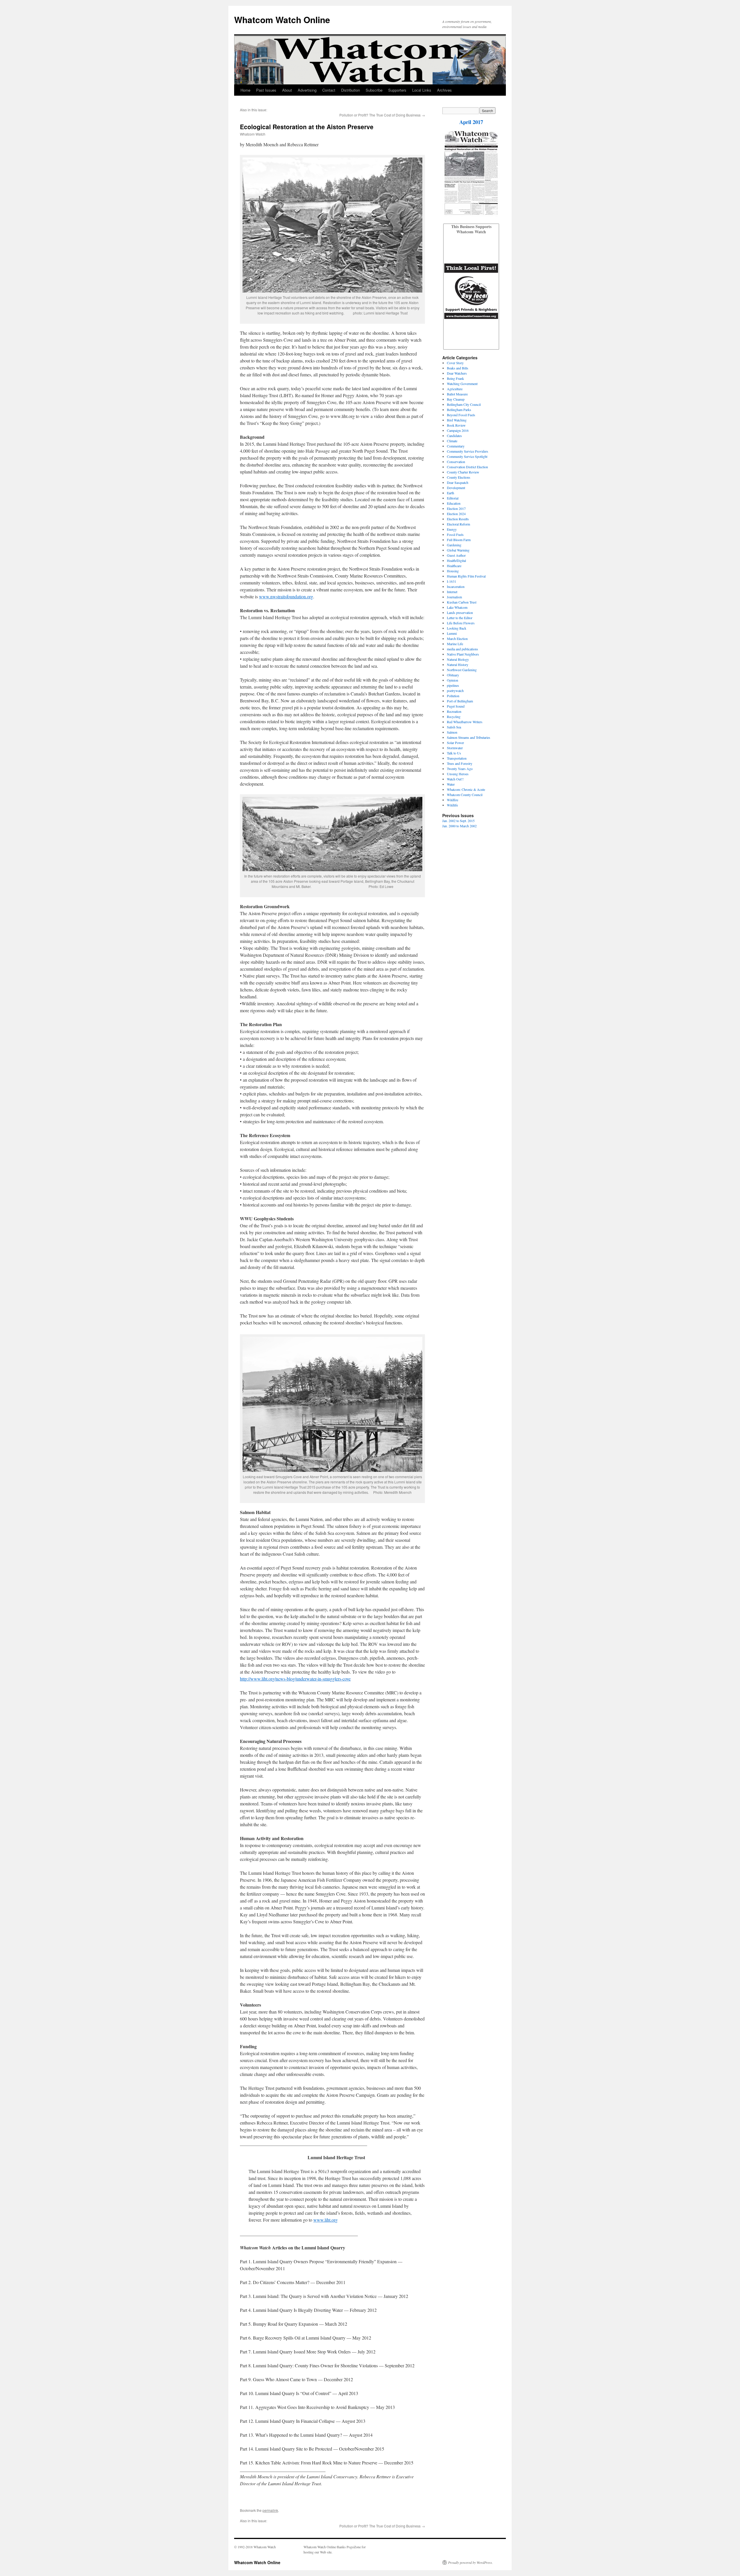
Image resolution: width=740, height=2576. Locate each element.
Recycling (454, 717)
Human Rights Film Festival (466, 576)
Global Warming (458, 550)
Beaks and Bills (458, 368)
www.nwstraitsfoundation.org (286, 596)
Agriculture (455, 389)
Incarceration (456, 586)
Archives (444, 90)
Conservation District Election (467, 467)
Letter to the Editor (460, 618)
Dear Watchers (457, 373)
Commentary (456, 446)
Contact (329, 90)
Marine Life (455, 644)
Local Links (422, 90)
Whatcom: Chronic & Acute (466, 789)
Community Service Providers (468, 451)
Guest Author (456, 555)
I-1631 (452, 581)
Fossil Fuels (455, 534)
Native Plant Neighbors (463, 654)
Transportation (457, 758)
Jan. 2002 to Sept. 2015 (458, 821)
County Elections (459, 477)
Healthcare (454, 566)
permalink (270, 2510)
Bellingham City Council (464, 404)
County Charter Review (463, 472)
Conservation (456, 462)
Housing (453, 571)
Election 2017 (456, 508)
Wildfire (453, 800)
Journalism (454, 597)
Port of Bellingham (460, 701)
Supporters (397, 90)
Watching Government (462, 384)
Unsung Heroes (458, 774)
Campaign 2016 (458, 430)
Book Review (456, 425)
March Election (457, 639)
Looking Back (457, 628)
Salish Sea (454, 727)
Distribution (350, 90)
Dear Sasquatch (458, 482)
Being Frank (455, 378)
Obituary (453, 675)
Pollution (453, 696)
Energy (452, 529)
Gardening (454, 545)
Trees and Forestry (460, 763)
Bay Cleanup (456, 399)
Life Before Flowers (461, 623)
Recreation (454, 711)
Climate (452, 441)
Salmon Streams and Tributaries (469, 737)
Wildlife (452, 805)
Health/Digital (456, 560)
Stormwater (455, 748)
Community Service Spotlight (467, 456)
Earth (451, 493)
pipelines (453, 685)
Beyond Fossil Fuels (461, 415)
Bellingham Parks (459, 410)
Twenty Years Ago (460, 769)
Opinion (453, 680)
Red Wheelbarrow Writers (465, 722)
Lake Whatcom (457, 607)
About (287, 90)
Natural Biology (458, 659)
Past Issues (266, 90)
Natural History (458, 665)
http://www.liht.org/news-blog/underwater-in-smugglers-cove (295, 1679)
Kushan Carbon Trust (462, 602)
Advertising (307, 90)
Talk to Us (454, 753)
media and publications (462, 649)
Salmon (452, 732)
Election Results (458, 519)
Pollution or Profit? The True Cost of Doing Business (380, 115)
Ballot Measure (457, 394)
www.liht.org (325, 2220)
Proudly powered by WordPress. (470, 2562)
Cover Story (455, 363)
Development (456, 488)
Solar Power (455, 743)
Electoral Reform (458, 524)
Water (451, 784)
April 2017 (471, 122)
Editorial (453, 498)
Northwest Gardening (462, 670)
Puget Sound (456, 706)
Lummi (452, 633)
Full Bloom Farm (459, 540)
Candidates (454, 436)
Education (454, 503)
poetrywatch (455, 691)
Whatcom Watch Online (282, 20)
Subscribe (374, 90)
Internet (452, 592)
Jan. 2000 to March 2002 (459, 826)
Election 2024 (456, 514)
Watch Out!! (455, 779)
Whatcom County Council (465, 795)
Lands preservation (460, 612)
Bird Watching (457, 420)
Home (245, 90)
